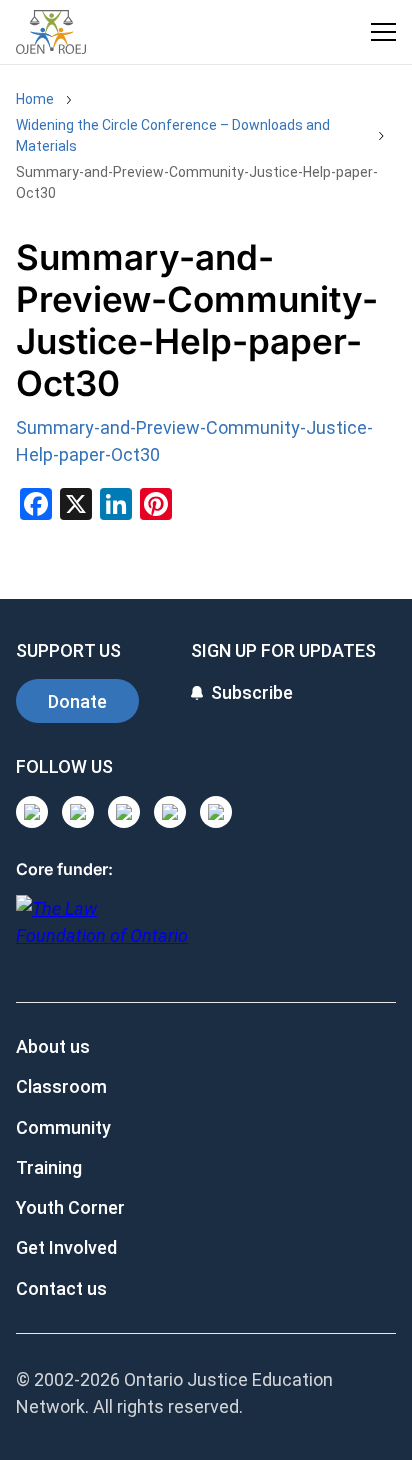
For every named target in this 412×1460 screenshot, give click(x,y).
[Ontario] (102, 932)
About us (53, 1046)
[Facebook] (216, 812)
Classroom (61, 1086)
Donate (77, 701)
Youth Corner (70, 1207)
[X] (170, 812)
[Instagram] (32, 812)
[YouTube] (124, 812)
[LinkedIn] (78, 812)
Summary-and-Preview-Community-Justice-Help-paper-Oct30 (197, 182)
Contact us (61, 1288)
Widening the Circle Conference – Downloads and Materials (173, 135)
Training (49, 1167)
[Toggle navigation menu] (383, 32)
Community (63, 1127)
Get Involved (66, 1247)
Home (35, 99)
